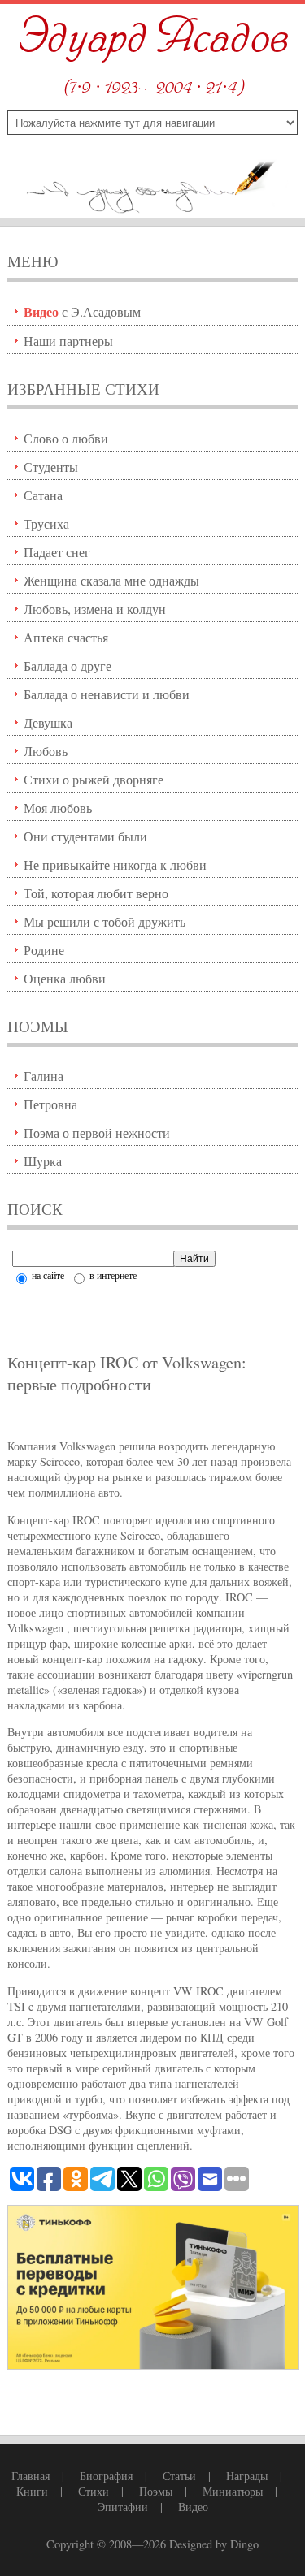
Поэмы (156, 2491)
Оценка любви (65, 978)
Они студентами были (85, 836)
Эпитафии (123, 2507)
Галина (44, 1076)
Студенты (51, 467)
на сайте (47, 1275)
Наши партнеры (68, 341)
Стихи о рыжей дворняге (94, 779)
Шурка (43, 1161)
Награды (247, 2476)
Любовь (46, 751)
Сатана (43, 495)
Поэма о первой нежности (97, 1132)
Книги (32, 2491)
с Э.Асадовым (82, 311)
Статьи (179, 2476)
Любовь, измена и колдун (95, 609)
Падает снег (57, 552)
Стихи (94, 2491)
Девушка (48, 722)
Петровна (50, 1104)
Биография (106, 2476)
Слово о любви (66, 438)
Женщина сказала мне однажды (111, 580)
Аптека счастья (66, 637)
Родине (44, 950)
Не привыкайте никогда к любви (115, 864)
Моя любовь (58, 808)
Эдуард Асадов (153, 39)
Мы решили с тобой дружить (105, 921)
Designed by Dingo (214, 2544)
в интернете (112, 1275)
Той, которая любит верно (96, 893)
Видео (193, 2507)
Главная (30, 2476)
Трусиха (46, 523)
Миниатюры (233, 2491)
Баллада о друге (68, 666)
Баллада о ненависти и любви (107, 694)
